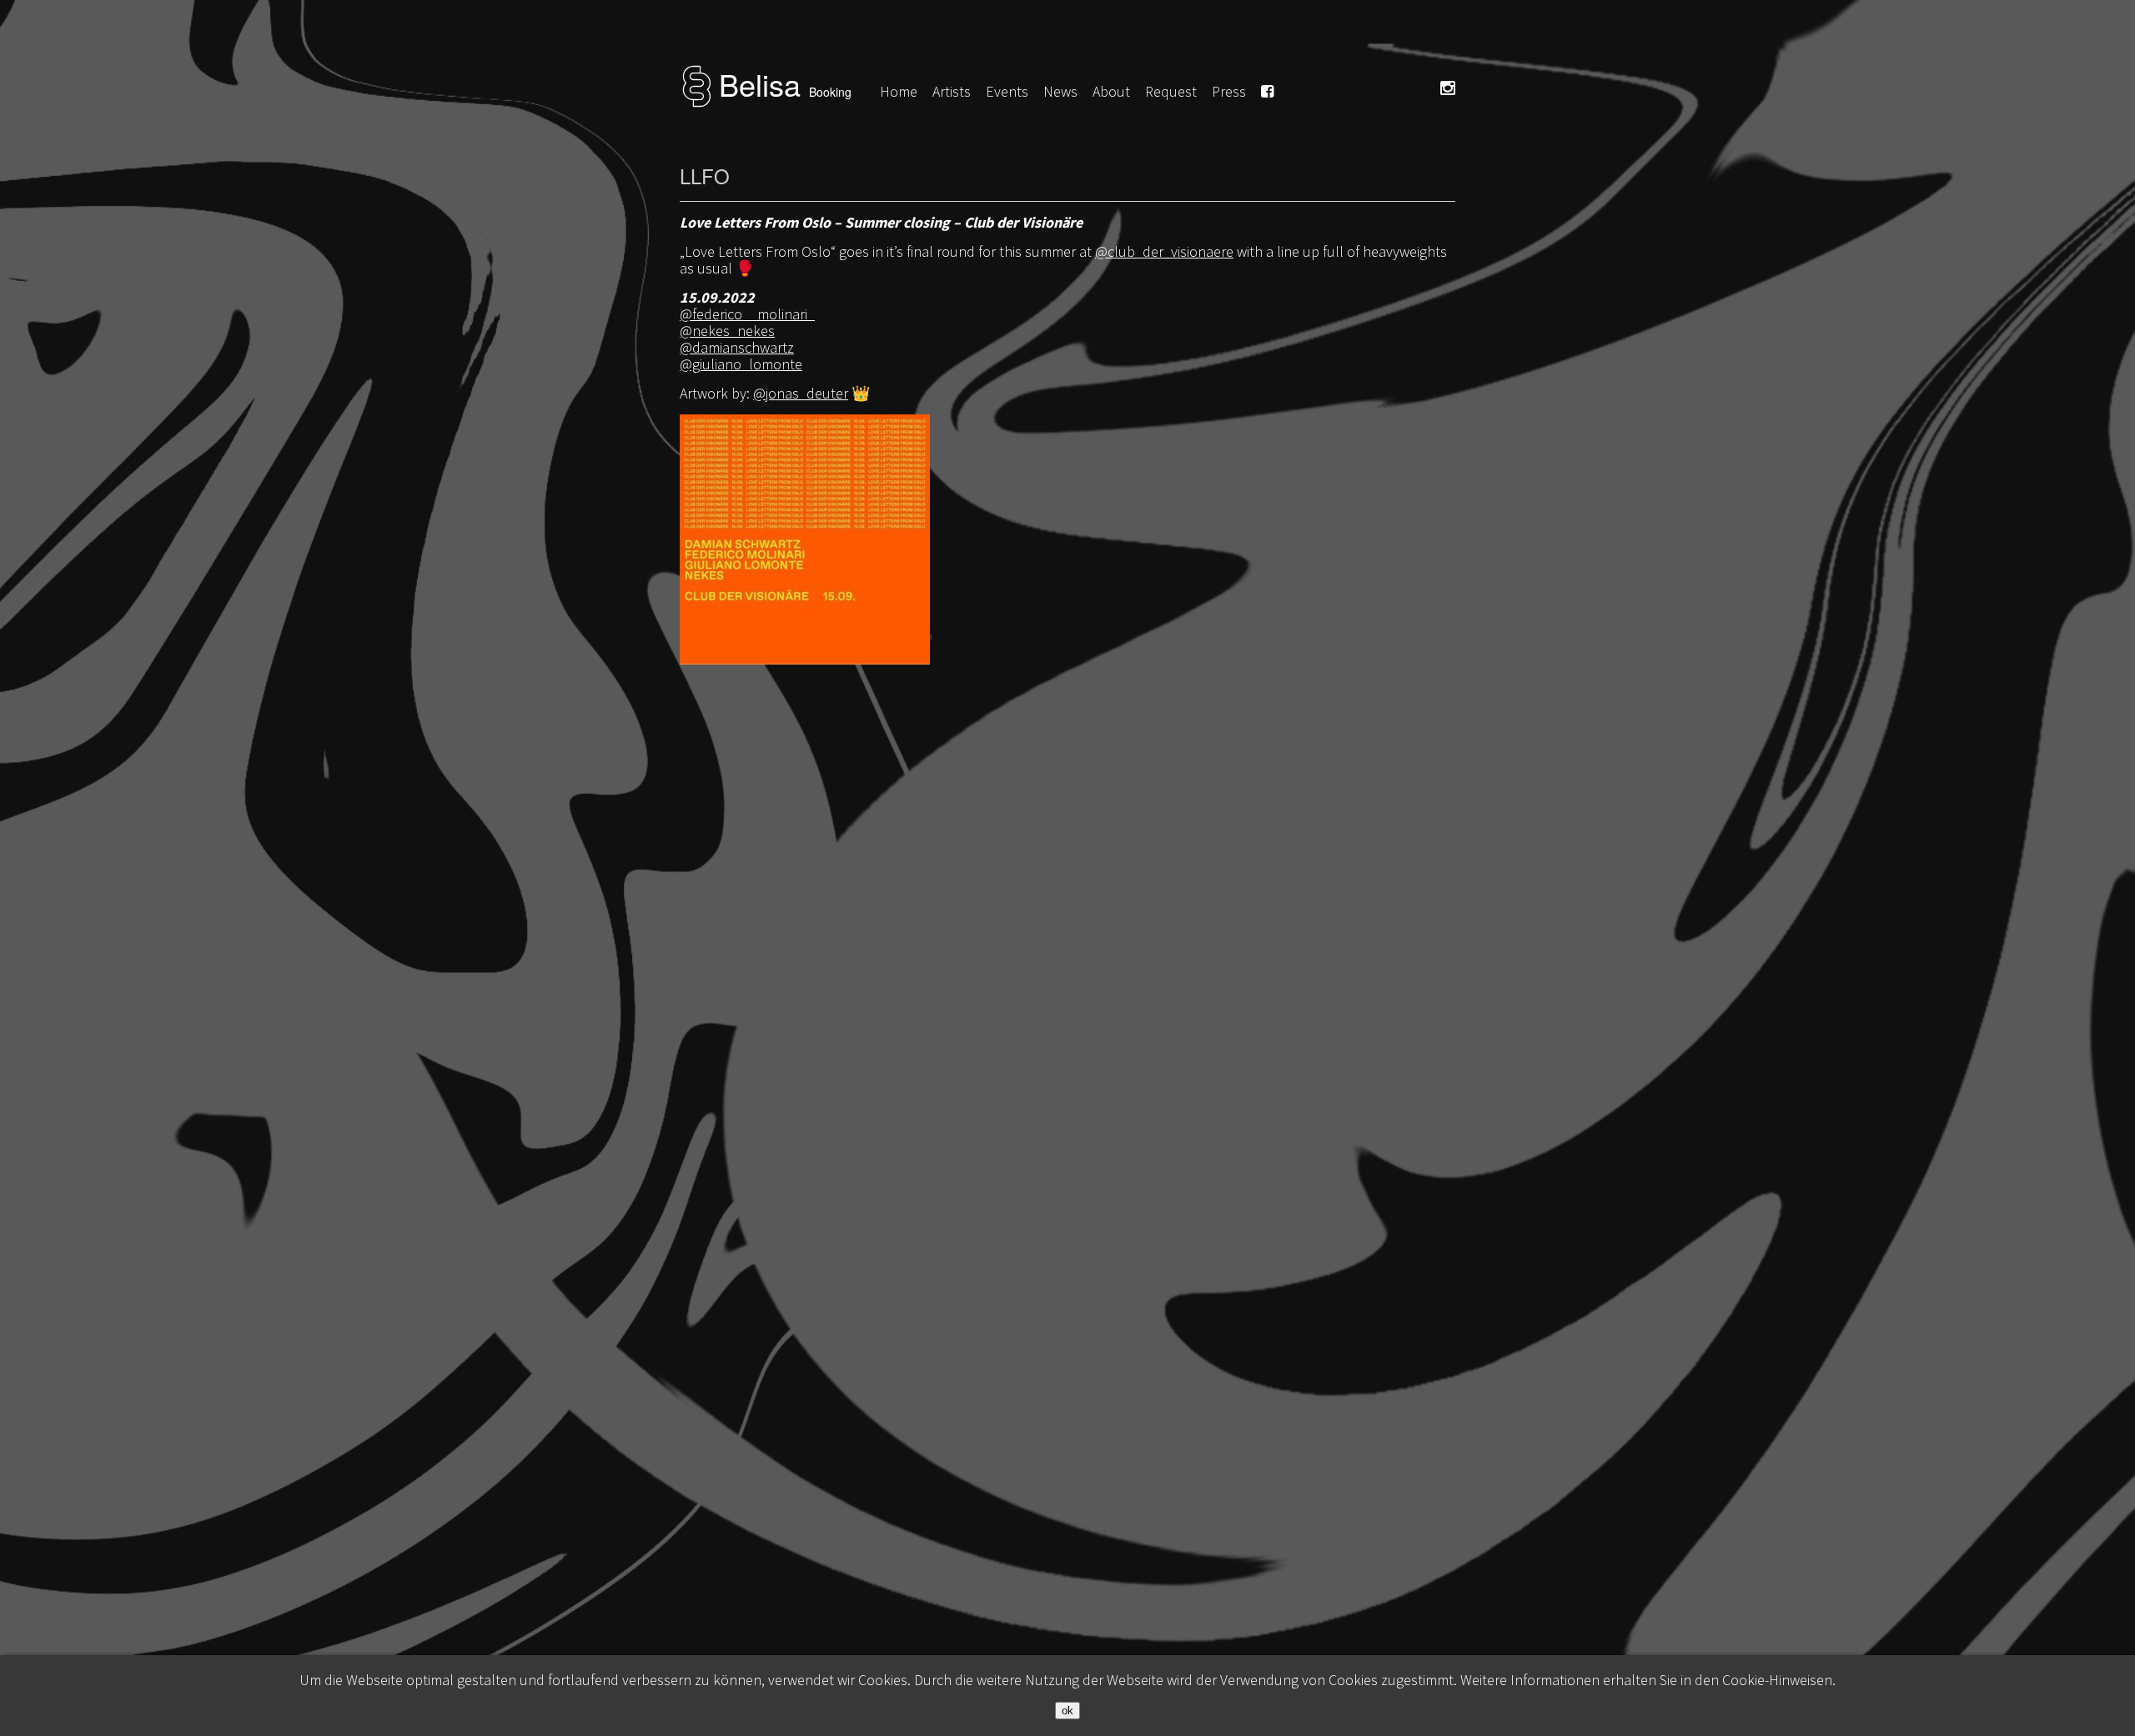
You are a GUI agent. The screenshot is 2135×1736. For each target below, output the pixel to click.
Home (899, 91)
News (1060, 91)
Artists (952, 91)
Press (1229, 91)
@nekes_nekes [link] (727, 331)
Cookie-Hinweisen (1777, 1680)
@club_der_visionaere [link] (1164, 251)
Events (1007, 91)
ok (1067, 1711)
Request (1171, 91)
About (1111, 91)
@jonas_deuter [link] (801, 393)
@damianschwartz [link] (737, 347)
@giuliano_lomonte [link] (741, 364)
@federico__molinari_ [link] (747, 314)
